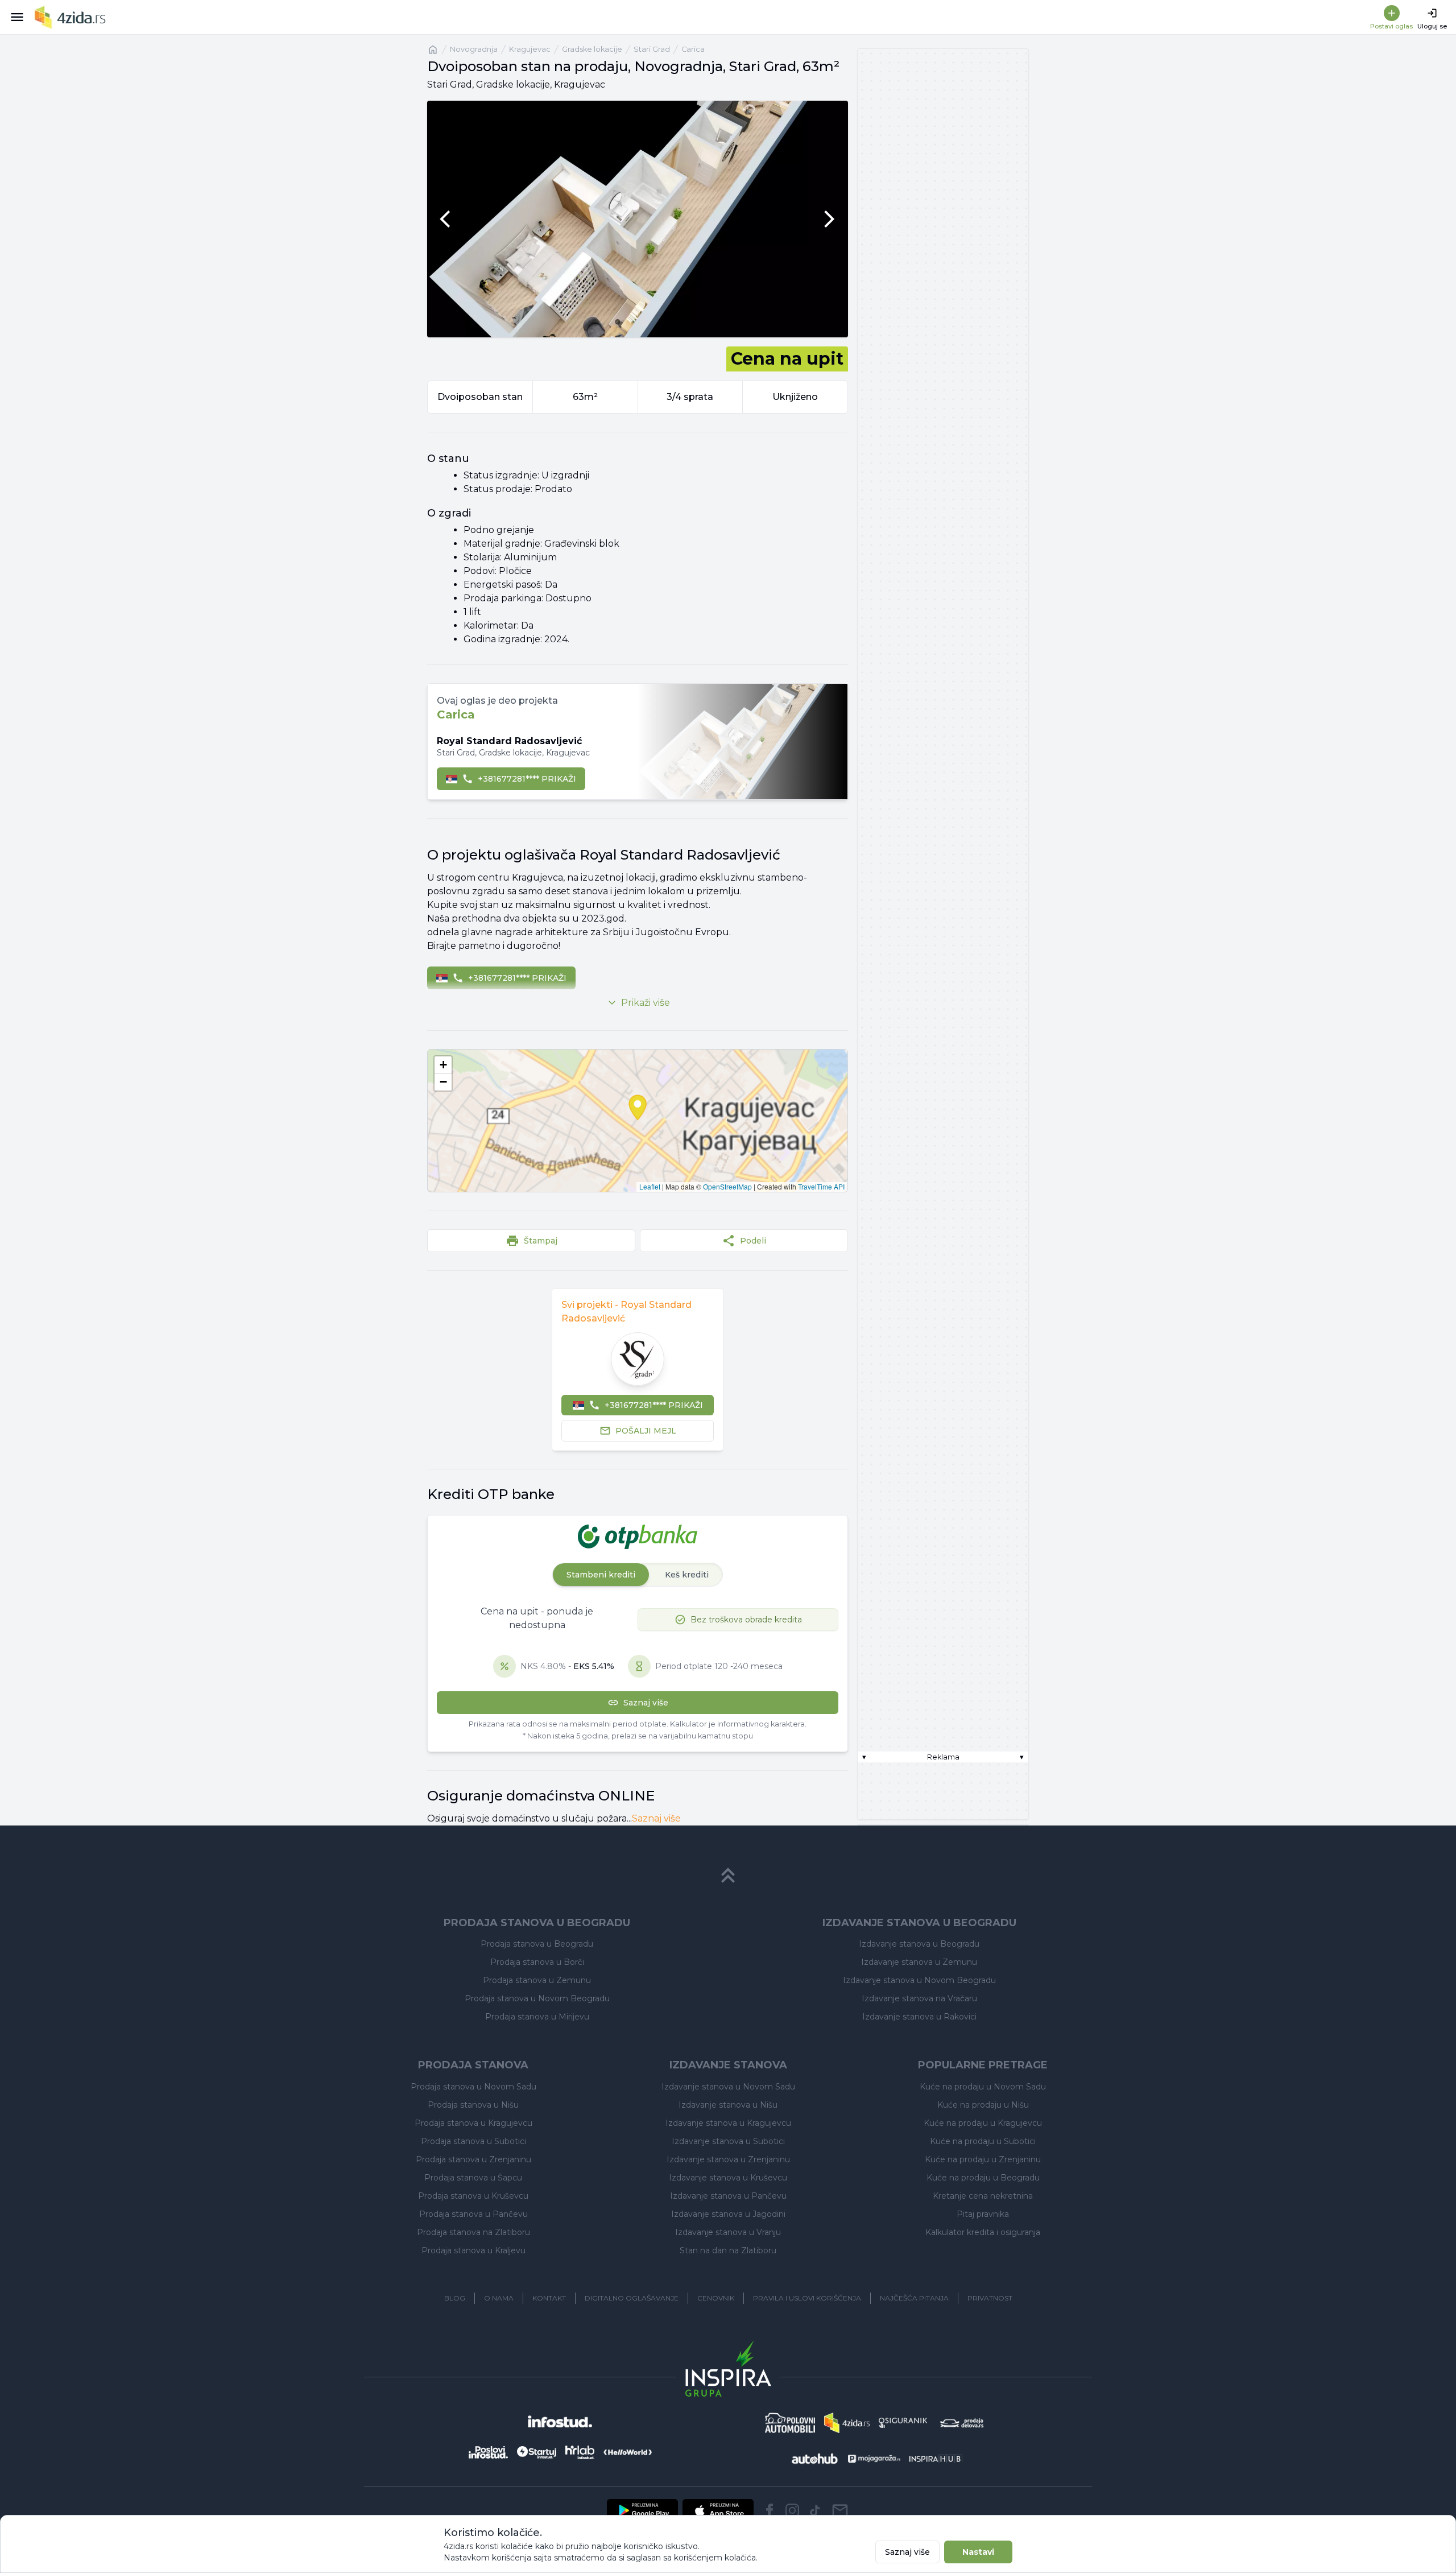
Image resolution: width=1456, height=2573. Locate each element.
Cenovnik (716, 2298)
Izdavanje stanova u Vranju (728, 2232)
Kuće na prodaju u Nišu (983, 2105)
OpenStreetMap (727, 1186)
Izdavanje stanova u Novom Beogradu (919, 1980)
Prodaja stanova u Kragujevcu (473, 2123)
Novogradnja (474, 49)
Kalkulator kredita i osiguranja (983, 2232)
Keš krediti (687, 1575)
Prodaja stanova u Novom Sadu (473, 2087)
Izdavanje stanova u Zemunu (919, 1962)
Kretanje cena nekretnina (983, 2196)
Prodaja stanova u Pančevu (473, 2214)
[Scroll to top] (728, 1876)
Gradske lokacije (592, 49)
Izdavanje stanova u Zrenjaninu (728, 2159)
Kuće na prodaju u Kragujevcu (983, 2123)
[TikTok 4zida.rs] (815, 2510)
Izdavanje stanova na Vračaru (919, 1998)
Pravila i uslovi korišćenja (807, 2298)
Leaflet (650, 1186)
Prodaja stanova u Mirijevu (537, 2017)
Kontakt (549, 2298)
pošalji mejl (646, 1431)
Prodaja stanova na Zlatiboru (473, 2232)
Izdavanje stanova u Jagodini (728, 2214)
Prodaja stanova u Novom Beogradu (537, 1998)
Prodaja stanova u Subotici (473, 2141)
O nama (499, 2298)
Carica (693, 49)
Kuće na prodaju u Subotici (983, 2141)
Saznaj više (656, 1818)
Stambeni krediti (601, 1575)
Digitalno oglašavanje (632, 2298)
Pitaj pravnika (983, 2214)
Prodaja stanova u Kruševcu (473, 2196)
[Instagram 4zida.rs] (792, 2510)
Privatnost (990, 2298)
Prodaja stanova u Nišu (473, 2105)
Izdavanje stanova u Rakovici (919, 2017)
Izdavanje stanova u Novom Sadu (728, 2087)
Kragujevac (530, 49)
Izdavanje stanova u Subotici (728, 2141)
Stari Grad (652, 49)
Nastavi (978, 2552)
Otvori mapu (638, 1121)
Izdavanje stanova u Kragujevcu (728, 2123)
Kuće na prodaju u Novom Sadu (983, 2087)
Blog (455, 2298)
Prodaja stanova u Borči (537, 1962)
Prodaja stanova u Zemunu (537, 1980)
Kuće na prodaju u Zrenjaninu (983, 2159)
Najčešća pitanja (914, 2298)
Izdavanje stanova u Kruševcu (728, 2178)
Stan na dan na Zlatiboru (728, 2250)
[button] (443, 1065)
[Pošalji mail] (840, 2510)
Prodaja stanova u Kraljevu (473, 2250)
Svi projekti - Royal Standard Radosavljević (626, 1312)
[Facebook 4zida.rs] (770, 2510)
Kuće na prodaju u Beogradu (983, 2178)
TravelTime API (821, 1186)
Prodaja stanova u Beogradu (537, 1944)
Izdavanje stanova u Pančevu (728, 2196)
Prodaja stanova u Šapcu (473, 2178)
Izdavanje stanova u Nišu (728, 2105)
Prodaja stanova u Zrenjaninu (473, 2159)
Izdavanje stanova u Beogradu (919, 1944)
